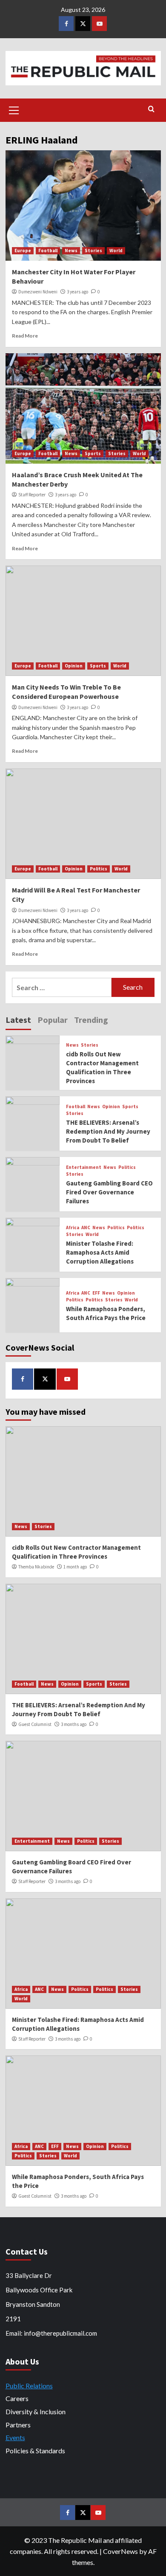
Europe (23, 251)
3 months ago (74, 1724)
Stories (93, 251)
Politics (99, 869)
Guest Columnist (35, 1724)
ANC (86, 1228)
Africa (73, 1228)
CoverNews (120, 2551)
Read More (25, 336)
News (71, 251)
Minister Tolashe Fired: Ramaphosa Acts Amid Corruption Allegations (100, 1252)
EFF (96, 1293)
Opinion (74, 666)
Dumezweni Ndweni (38, 292)
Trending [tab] (91, 1020)
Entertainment (84, 1167)
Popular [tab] (53, 1020)
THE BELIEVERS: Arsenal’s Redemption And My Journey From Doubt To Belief (108, 1131)
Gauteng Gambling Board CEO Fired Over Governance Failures (109, 1192)
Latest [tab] (18, 1020)
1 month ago (75, 1567)
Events (15, 2437)
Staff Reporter (32, 495)
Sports (93, 453)
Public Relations (29, 2386)
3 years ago (77, 292)
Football (48, 251)
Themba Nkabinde (36, 1567)
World (116, 251)
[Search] (151, 109)
